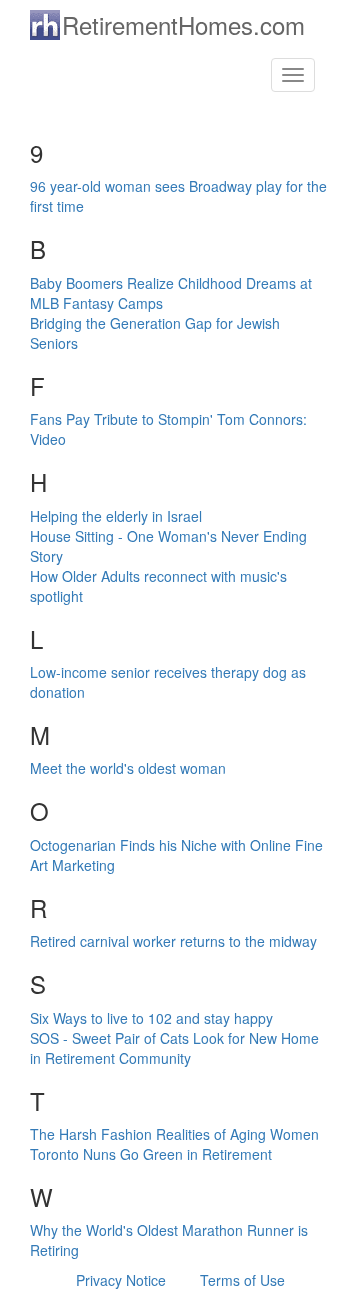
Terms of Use (242, 1280)
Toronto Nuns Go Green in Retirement (151, 1154)
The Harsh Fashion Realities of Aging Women (174, 1134)
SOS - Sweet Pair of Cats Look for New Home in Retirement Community (174, 1048)
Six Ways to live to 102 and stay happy (151, 1018)
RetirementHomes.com (183, 24)
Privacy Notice (121, 1280)
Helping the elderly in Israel (116, 516)
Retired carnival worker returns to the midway (173, 941)
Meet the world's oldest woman (128, 768)
